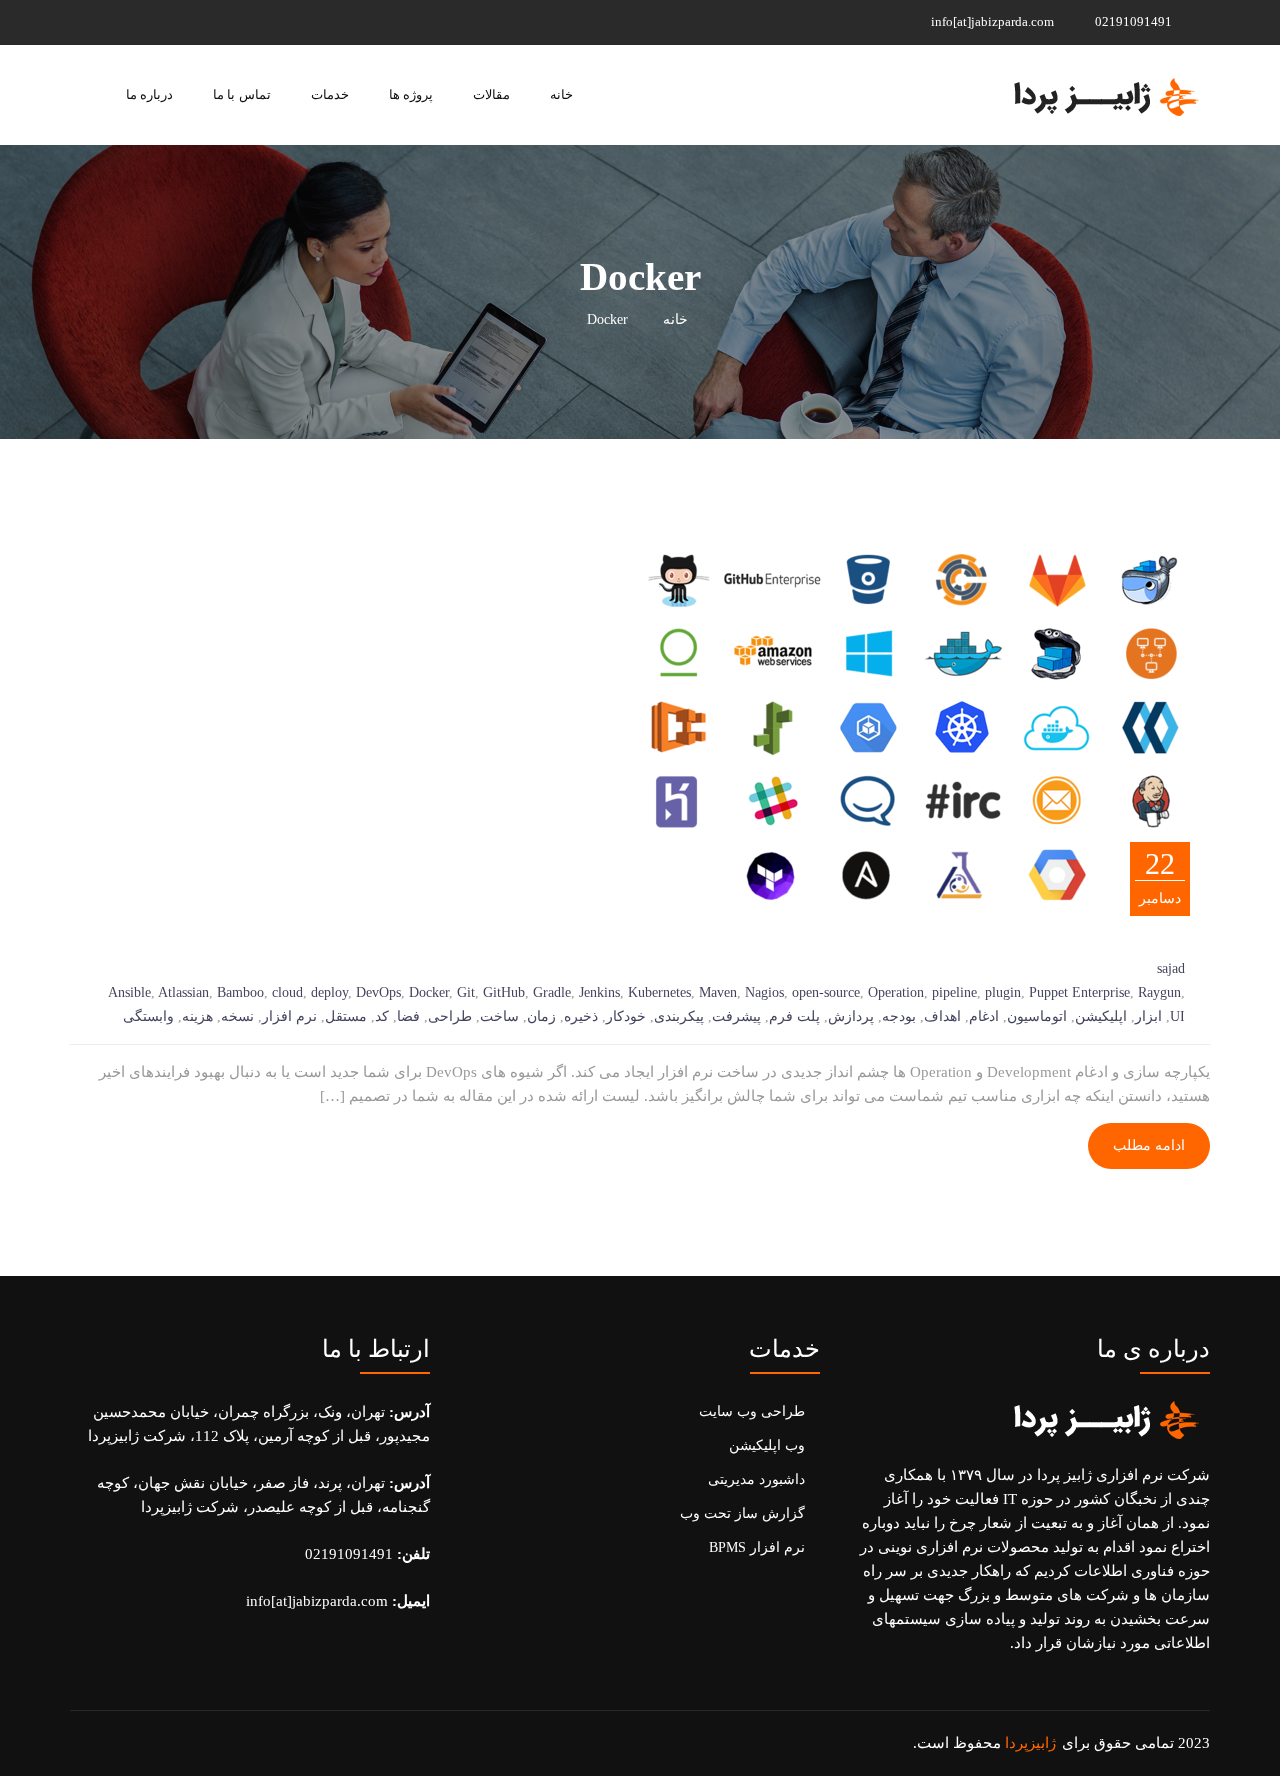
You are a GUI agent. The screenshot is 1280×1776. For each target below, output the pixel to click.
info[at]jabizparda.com (994, 21)
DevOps (378, 992)
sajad (1171, 968)
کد (382, 1016)
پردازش (851, 1016)
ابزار (1148, 1016)
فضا (408, 1016)
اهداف (942, 1016)
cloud (287, 992)
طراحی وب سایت (752, 1411)
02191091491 (1135, 21)
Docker (429, 992)
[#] (201, 22)
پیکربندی (679, 1016)
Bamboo (240, 992)
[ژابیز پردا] (1103, 95)
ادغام (984, 1016)
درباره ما (149, 94)
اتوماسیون (1037, 1016)
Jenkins (599, 992)
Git (466, 992)
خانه (561, 94)
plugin (1003, 992)
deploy (329, 992)
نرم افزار (289, 1016)
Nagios (764, 992)
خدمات (330, 94)
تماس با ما (241, 94)
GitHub (504, 992)
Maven (718, 992)
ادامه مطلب (1149, 1145)
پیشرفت (736, 1016)
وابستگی (148, 1016)
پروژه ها (411, 94)
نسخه (237, 1016)
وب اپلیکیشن (767, 1445)
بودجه (899, 1016)
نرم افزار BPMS (757, 1547)
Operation (896, 992)
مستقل (346, 1016)
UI (1177, 1016)
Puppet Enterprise (1079, 992)
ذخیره (581, 1016)
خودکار (626, 1016)
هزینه (197, 1016)
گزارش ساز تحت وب (742, 1513)
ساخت (499, 1016)
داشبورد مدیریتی (756, 1479)
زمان (541, 1016)
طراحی (450, 1016)
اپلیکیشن (1101, 1016)
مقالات (491, 94)
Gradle (552, 992)
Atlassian (183, 992)
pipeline (954, 992)
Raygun (1159, 992)
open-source (826, 992)
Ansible (129, 992)
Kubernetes (659, 992)
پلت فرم (794, 1016)
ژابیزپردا (1030, 1743)
